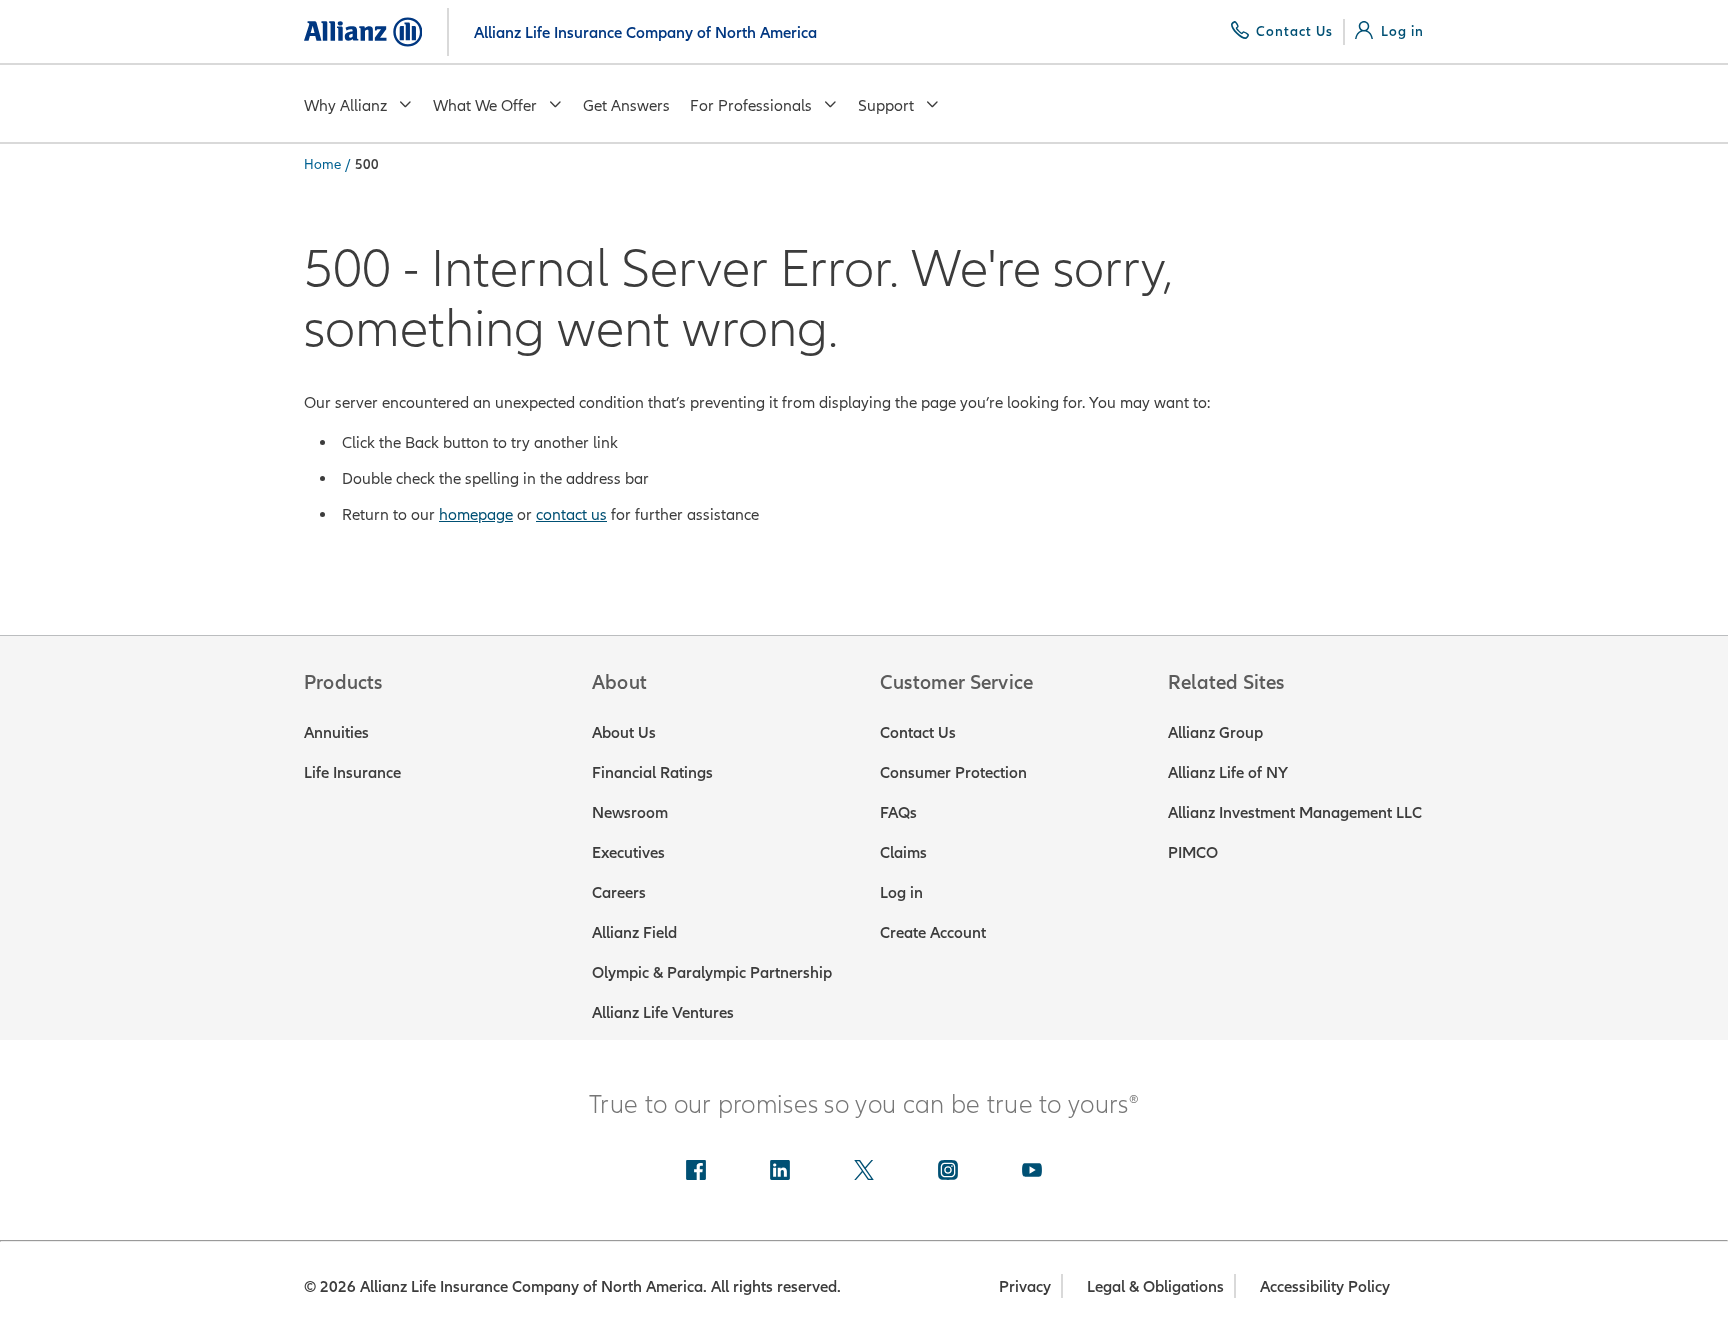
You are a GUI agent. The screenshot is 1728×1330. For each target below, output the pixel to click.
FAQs (898, 812)
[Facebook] (696, 1172)
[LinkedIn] (780, 1172)
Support (886, 105)
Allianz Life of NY (1228, 772)
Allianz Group (1215, 732)
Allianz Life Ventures (663, 1012)
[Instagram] (948, 1172)
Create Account (933, 932)
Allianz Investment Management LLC (1295, 812)
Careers (619, 892)
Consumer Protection (953, 772)
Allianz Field (634, 932)
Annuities (336, 732)
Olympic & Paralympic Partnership (712, 972)
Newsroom (630, 812)
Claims (903, 852)
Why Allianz (345, 105)
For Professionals (751, 105)
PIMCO (1193, 852)
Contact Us (918, 732)
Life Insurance (352, 772)
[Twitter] (864, 1172)
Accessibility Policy (1325, 1286)
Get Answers (626, 105)
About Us (624, 732)
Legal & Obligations (1155, 1286)
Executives (628, 852)
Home (322, 164)
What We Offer (485, 105)
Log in (901, 892)
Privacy (1025, 1286)
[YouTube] (1032, 1172)
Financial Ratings (652, 772)
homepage (476, 514)
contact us (571, 514)
